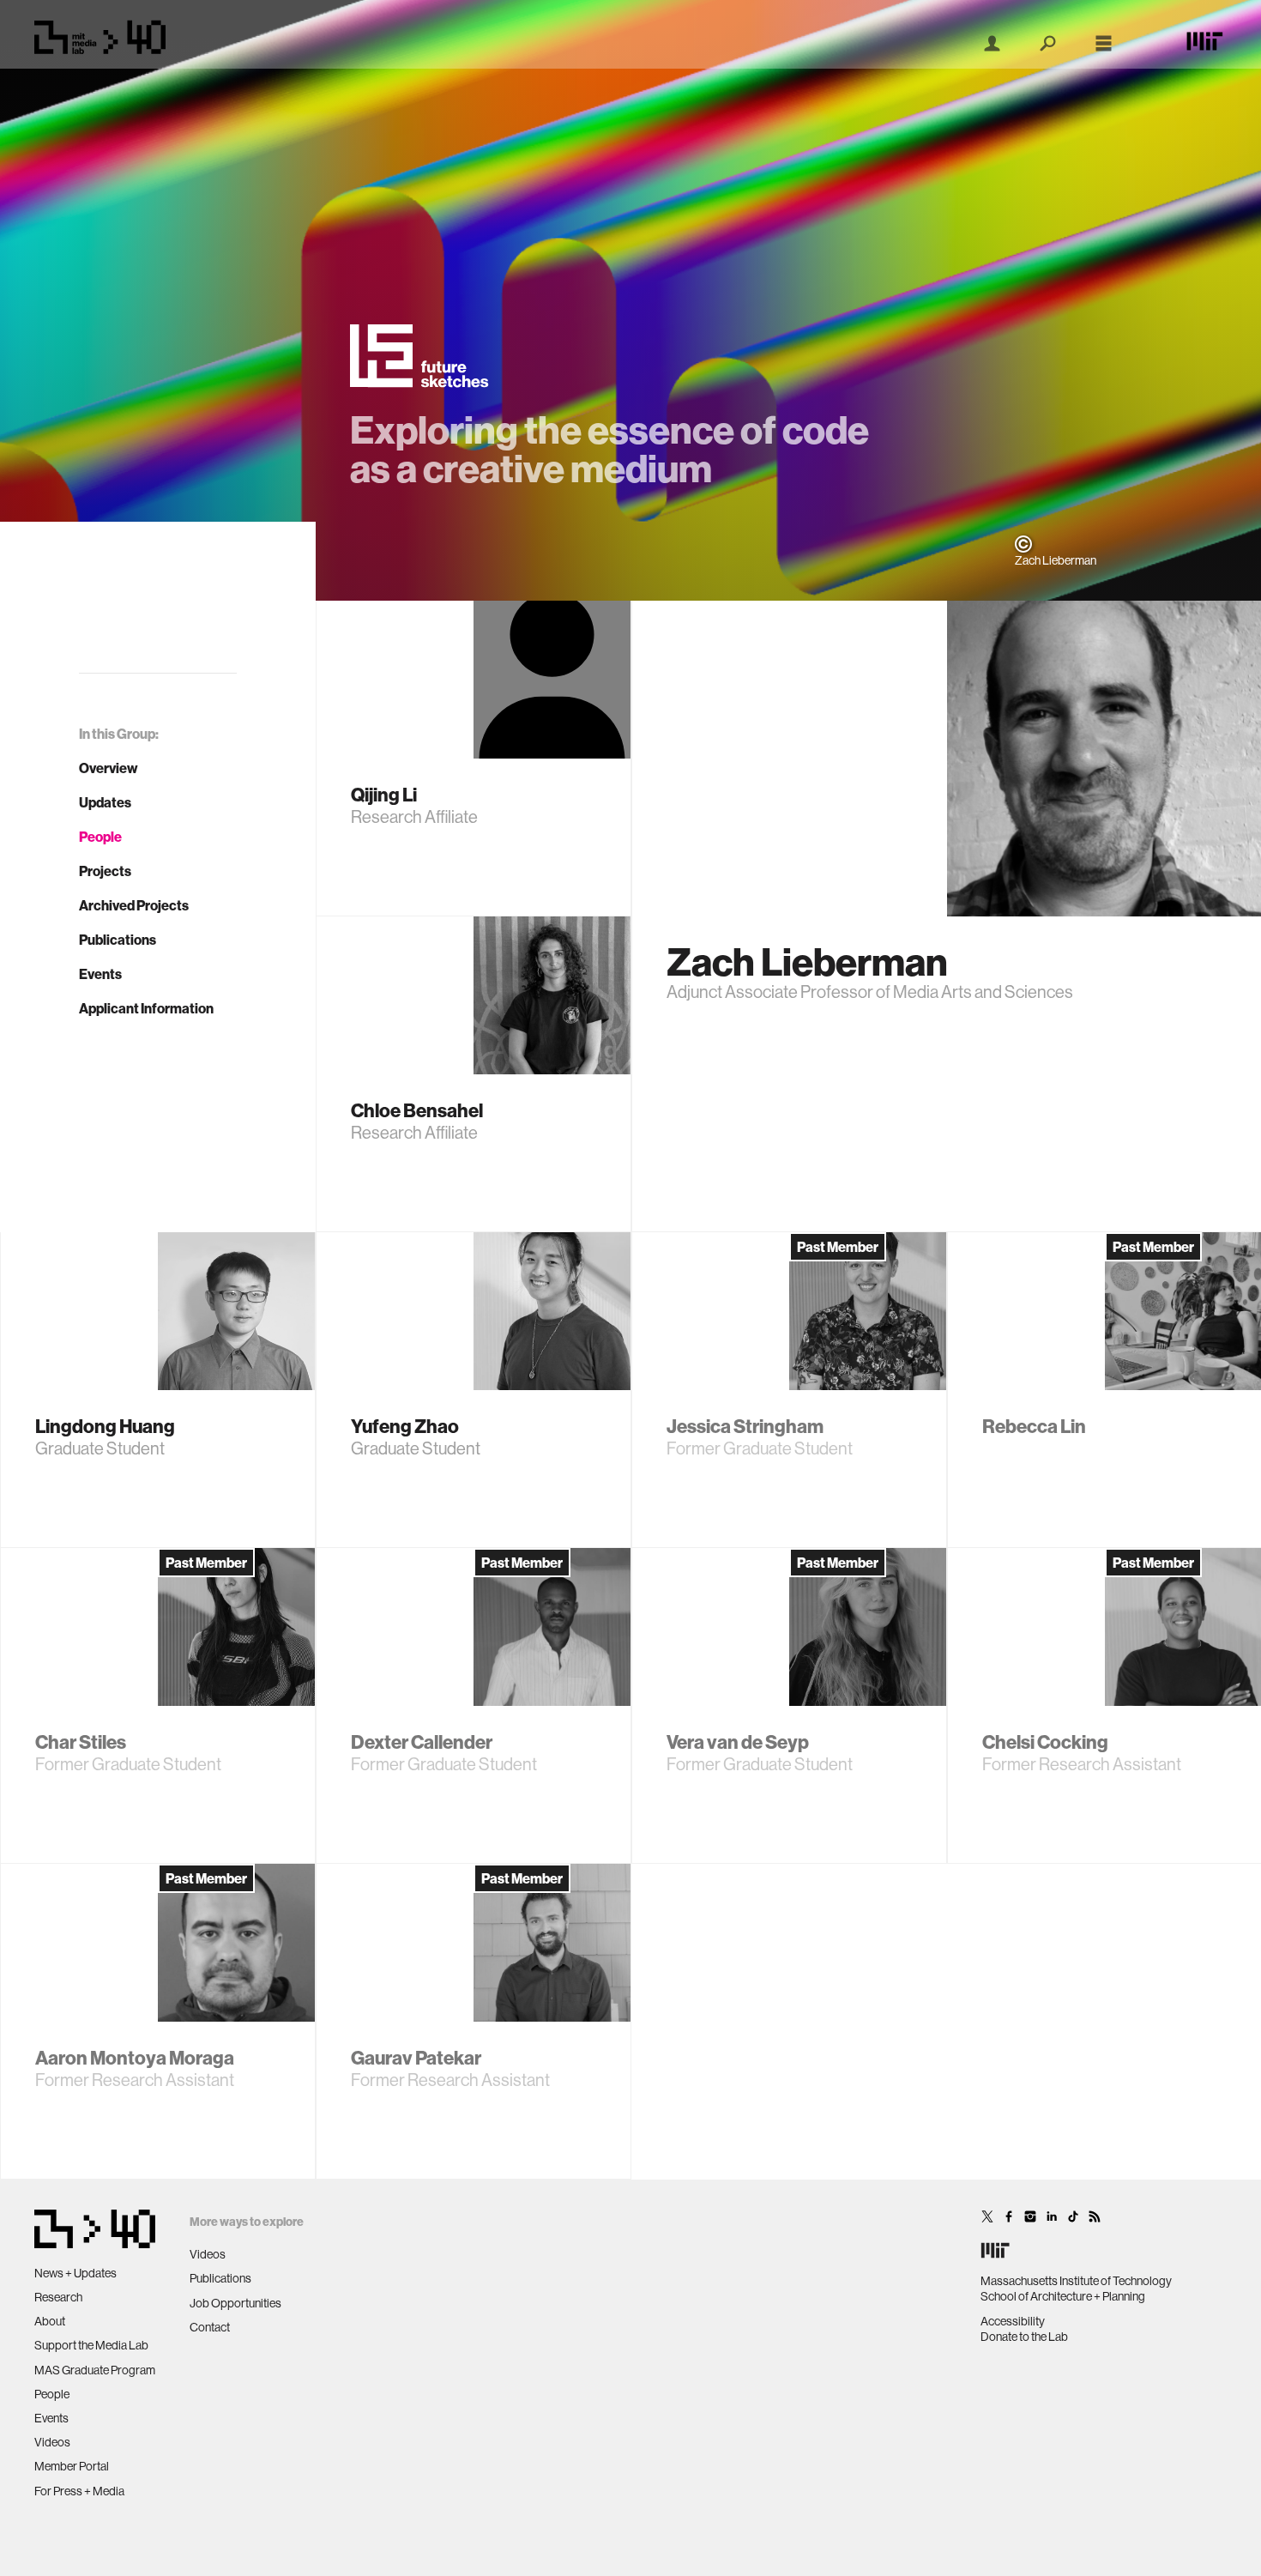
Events (100, 974)
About (50, 2321)
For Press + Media (79, 2491)
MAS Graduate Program (95, 2370)
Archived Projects (134, 905)
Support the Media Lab (91, 2345)
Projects (105, 871)
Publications (118, 940)
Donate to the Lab (1024, 2337)
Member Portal (72, 2466)
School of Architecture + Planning (1063, 2296)
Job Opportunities (235, 2303)
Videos (52, 2442)
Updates (105, 802)
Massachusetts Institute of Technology (1076, 2281)
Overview (109, 768)
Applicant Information (146, 1008)
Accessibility (1013, 2321)
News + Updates (75, 2273)
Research (58, 2297)
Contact (210, 2327)
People (100, 837)
